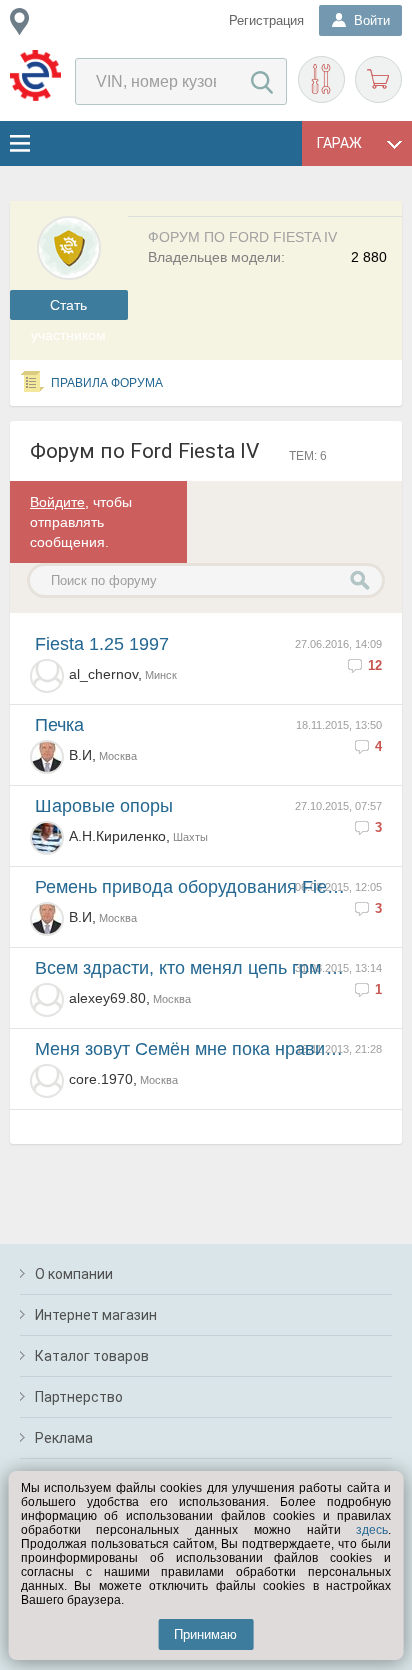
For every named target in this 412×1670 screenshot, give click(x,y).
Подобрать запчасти (321, 79)
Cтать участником (68, 308)
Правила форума (107, 383)
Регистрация (266, 20)
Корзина (378, 79)
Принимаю (205, 1634)
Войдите (57, 502)
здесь (372, 1530)
